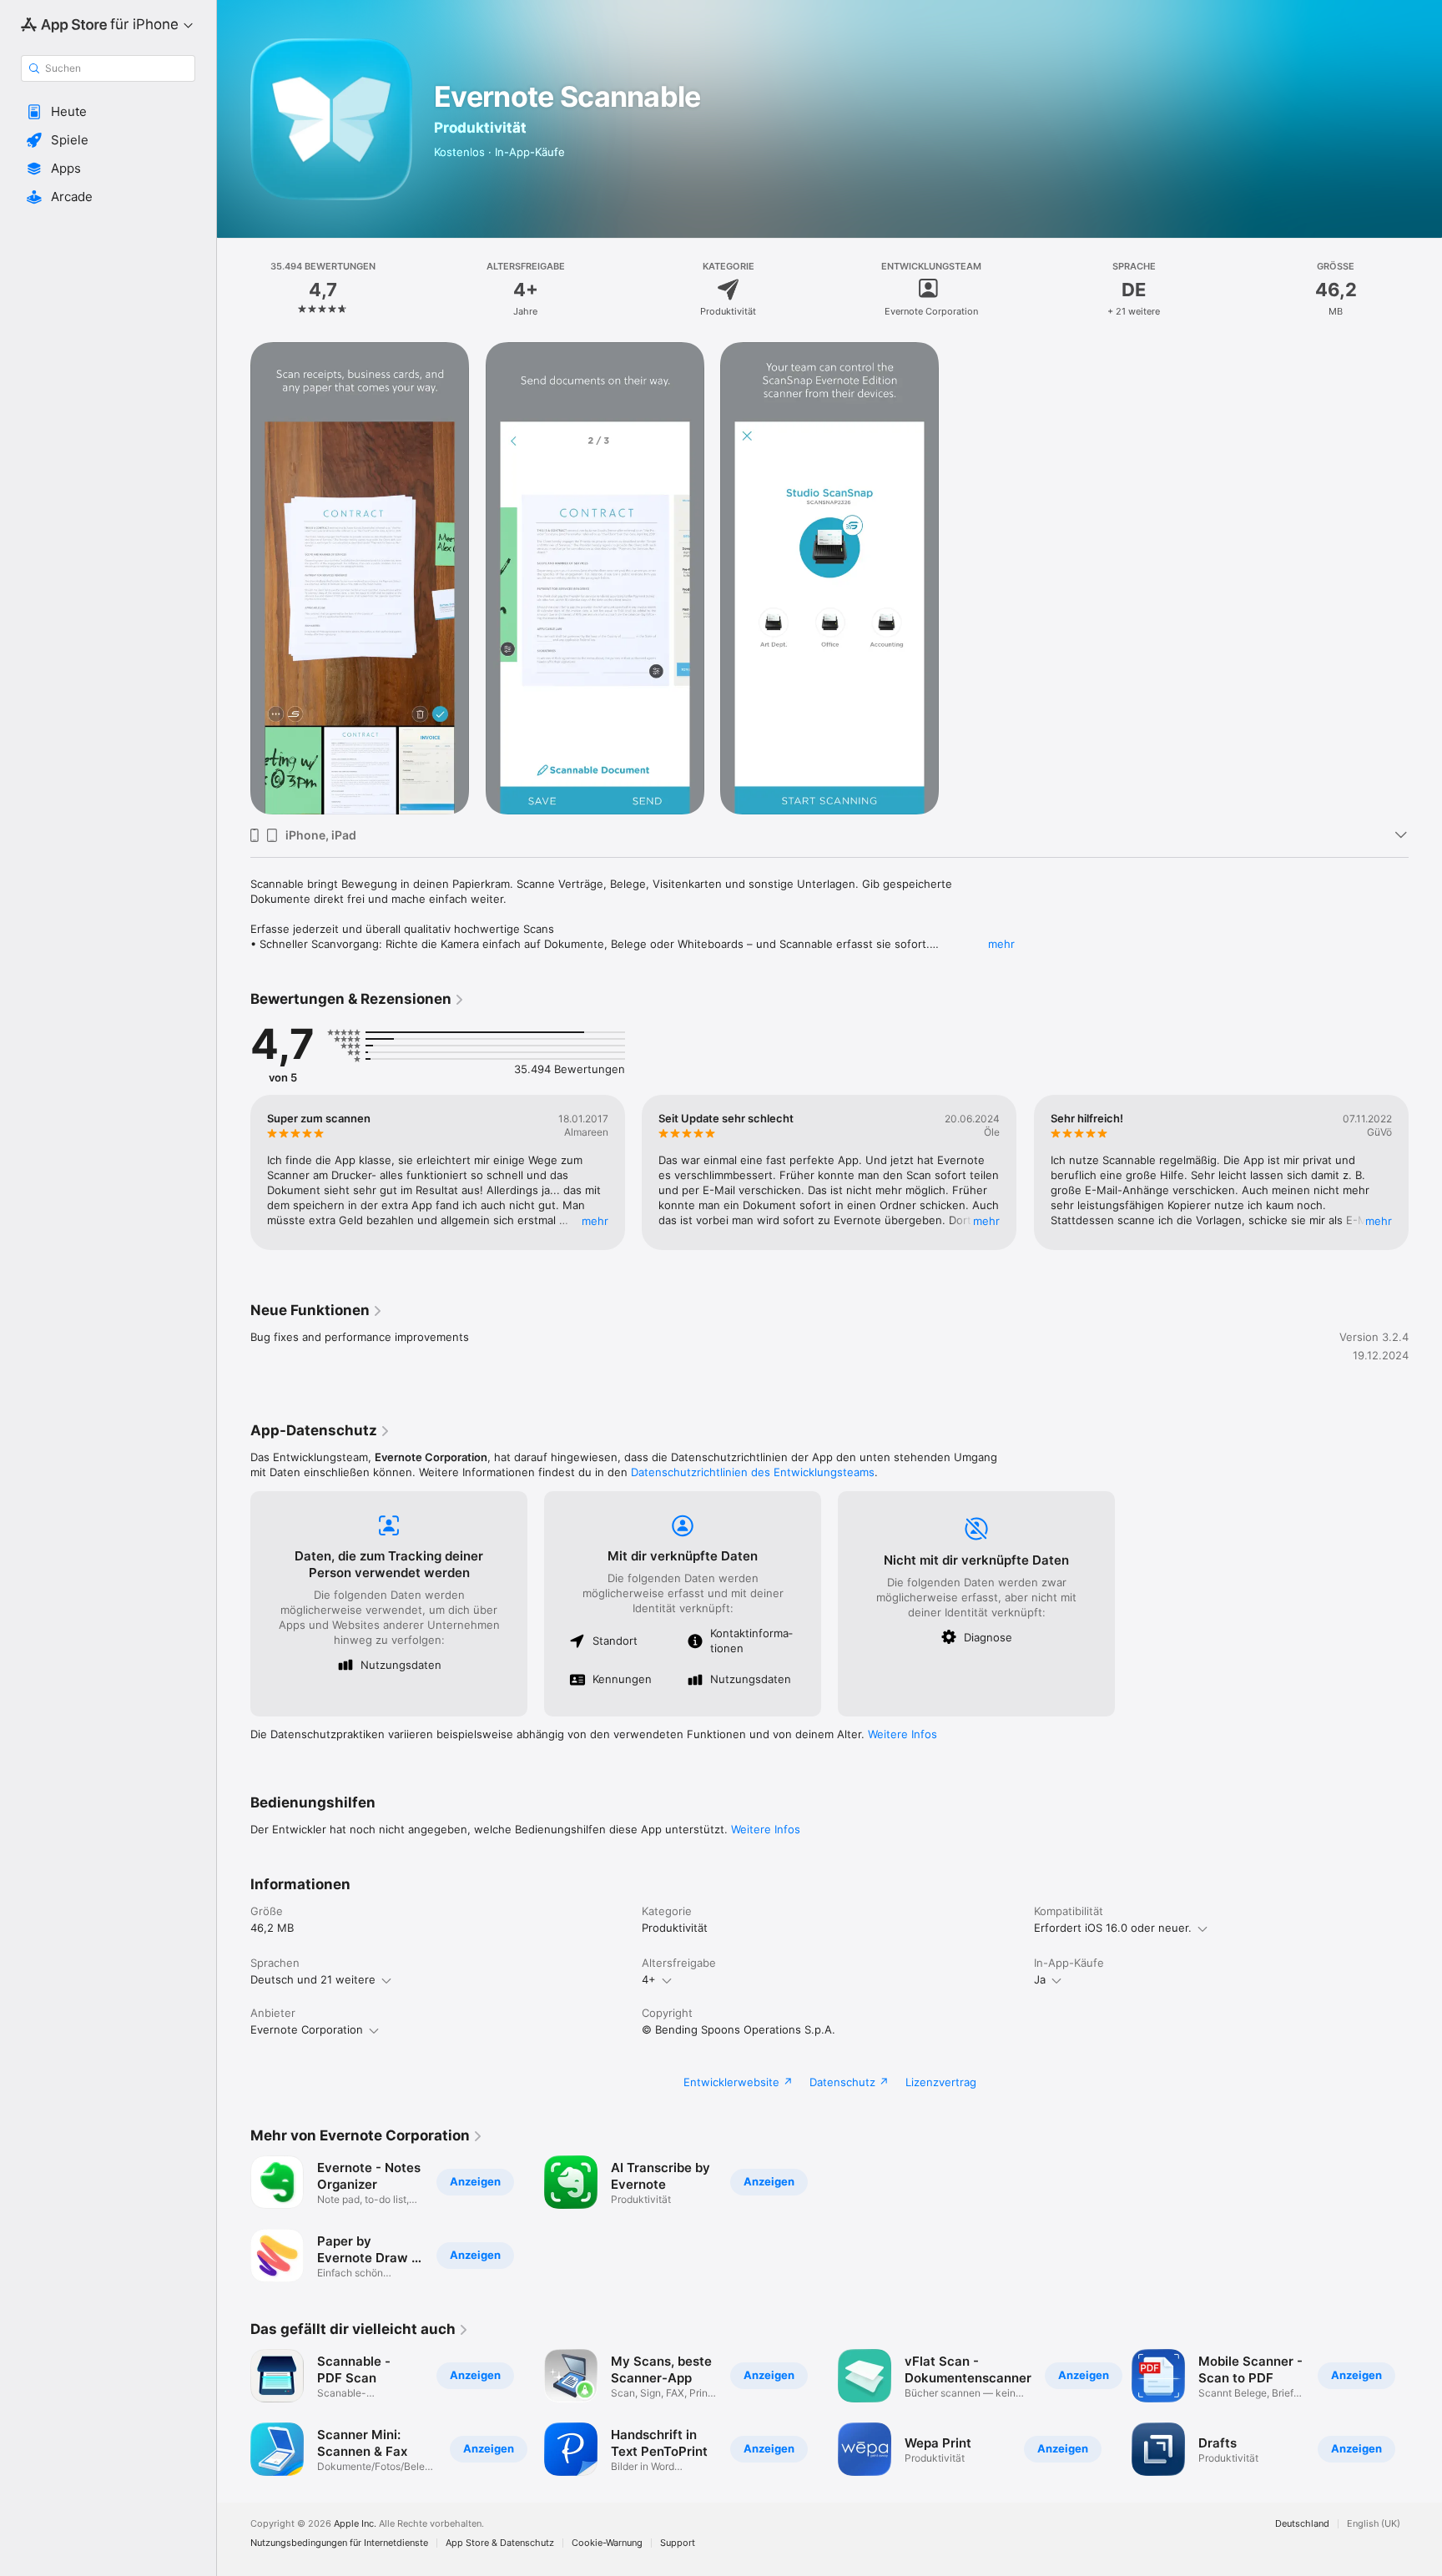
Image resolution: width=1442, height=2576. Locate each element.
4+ (649, 1979)
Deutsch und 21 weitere (313, 1979)
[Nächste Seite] (1425, 1172)
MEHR (595, 1221)
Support (678, 2543)
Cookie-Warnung (607, 2543)
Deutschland (1302, 2524)
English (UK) (1374, 2524)
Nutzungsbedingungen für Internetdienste (339, 2543)
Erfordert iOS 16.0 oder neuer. (1113, 1928)
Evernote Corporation (307, 2029)
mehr (1001, 944)
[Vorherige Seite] (234, 1172)
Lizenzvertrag (941, 2082)
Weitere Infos (903, 1734)
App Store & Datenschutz (500, 2543)
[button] (108, 112)
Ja (1040, 1979)
